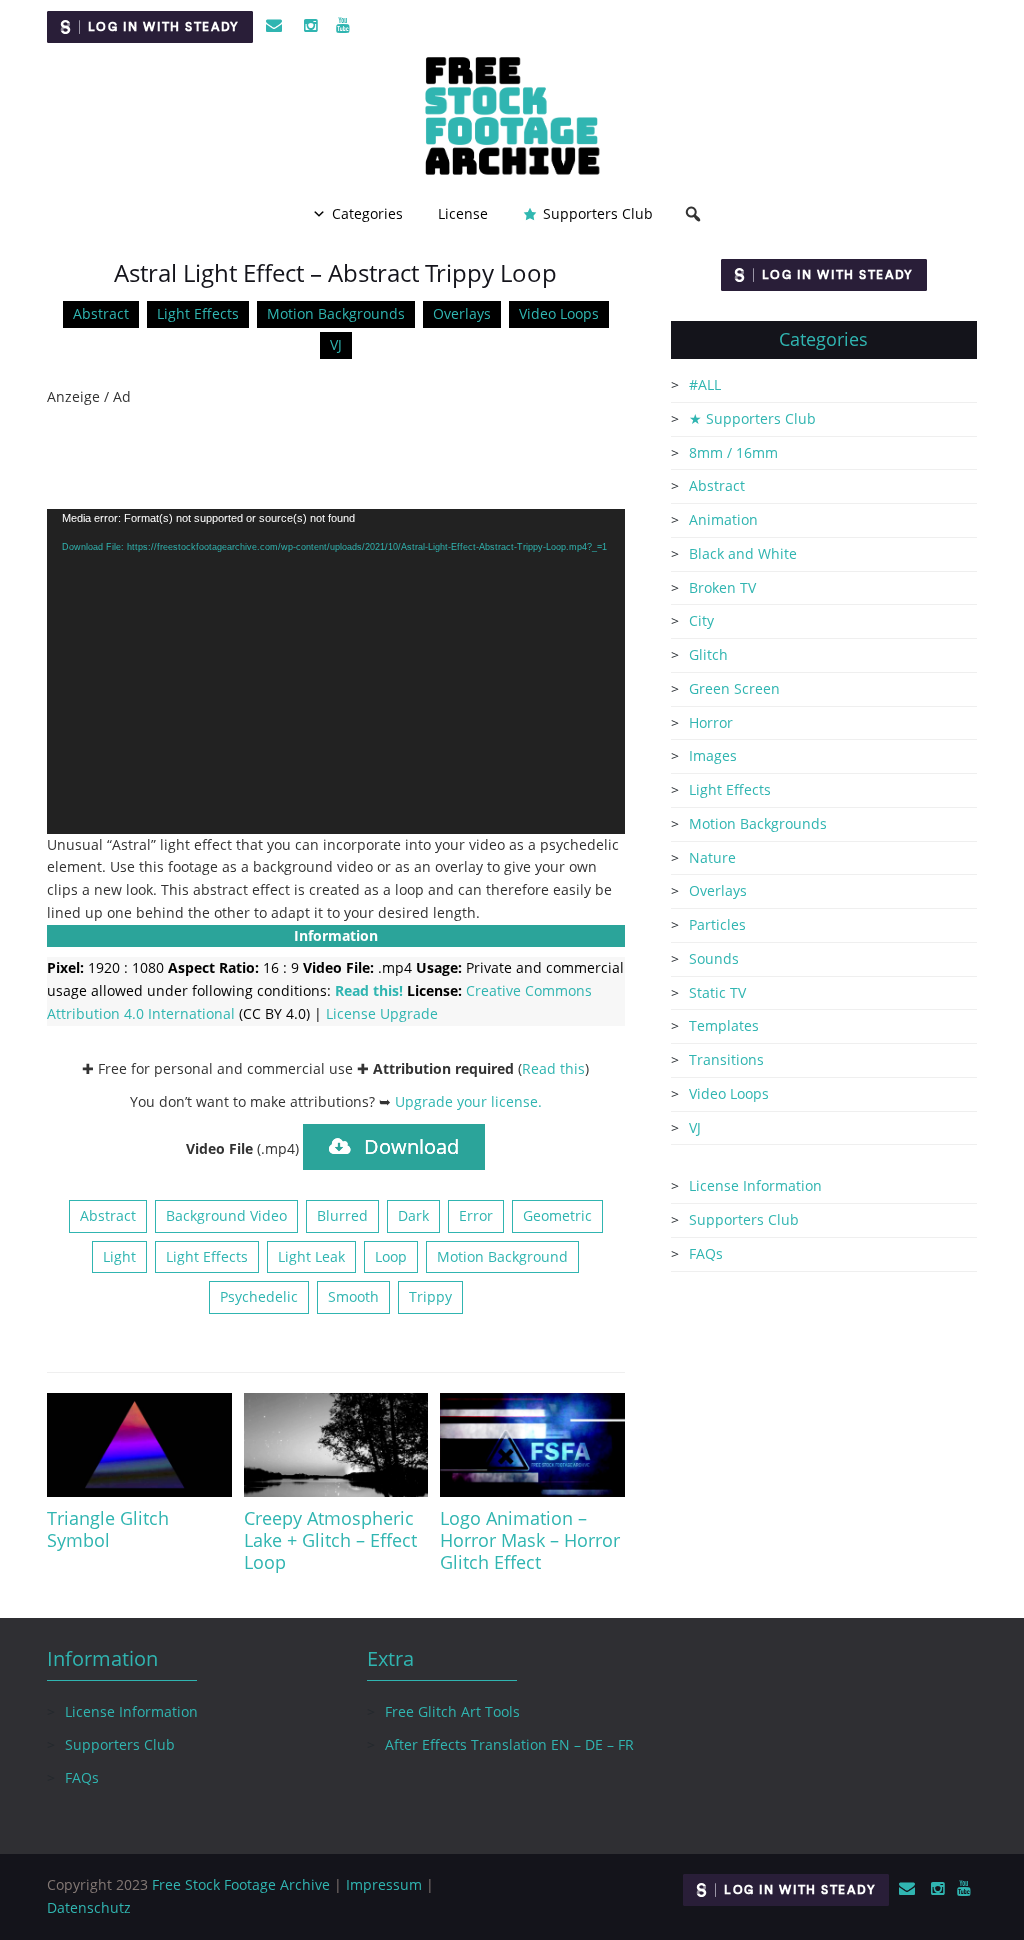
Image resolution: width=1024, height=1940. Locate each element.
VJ (336, 344)
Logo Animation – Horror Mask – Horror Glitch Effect (530, 1540)
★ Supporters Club (752, 418)
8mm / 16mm (733, 452)
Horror (711, 722)
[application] (336, 671)
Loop (391, 1256)
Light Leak (311, 1256)
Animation (723, 519)
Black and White (743, 553)
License (463, 213)
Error (476, 1215)
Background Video (226, 1215)
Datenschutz (89, 1907)
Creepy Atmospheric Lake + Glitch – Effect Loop (330, 1540)
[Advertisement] (336, 459)
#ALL (705, 384)
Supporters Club (598, 213)
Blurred (342, 1215)
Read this (553, 1068)
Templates (724, 1025)
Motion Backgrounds (336, 313)
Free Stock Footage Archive (241, 1884)
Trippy (430, 1296)
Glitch (708, 654)
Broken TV (722, 587)
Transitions (726, 1059)
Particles (717, 924)
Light (119, 1256)
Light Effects (198, 313)
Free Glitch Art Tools (452, 1711)
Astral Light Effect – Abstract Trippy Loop (335, 272)
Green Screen (734, 688)
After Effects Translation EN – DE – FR (509, 1744)
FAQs (706, 1253)
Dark (413, 1215)
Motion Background (502, 1256)
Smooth (353, 1296)
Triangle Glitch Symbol (108, 1529)
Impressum (384, 1884)
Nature (712, 857)
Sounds (714, 958)
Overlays (462, 313)
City (701, 620)
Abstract (101, 313)
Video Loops (559, 313)
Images (713, 755)
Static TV (717, 992)
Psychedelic (259, 1296)
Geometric (557, 1215)
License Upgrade (382, 1013)
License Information (755, 1185)
